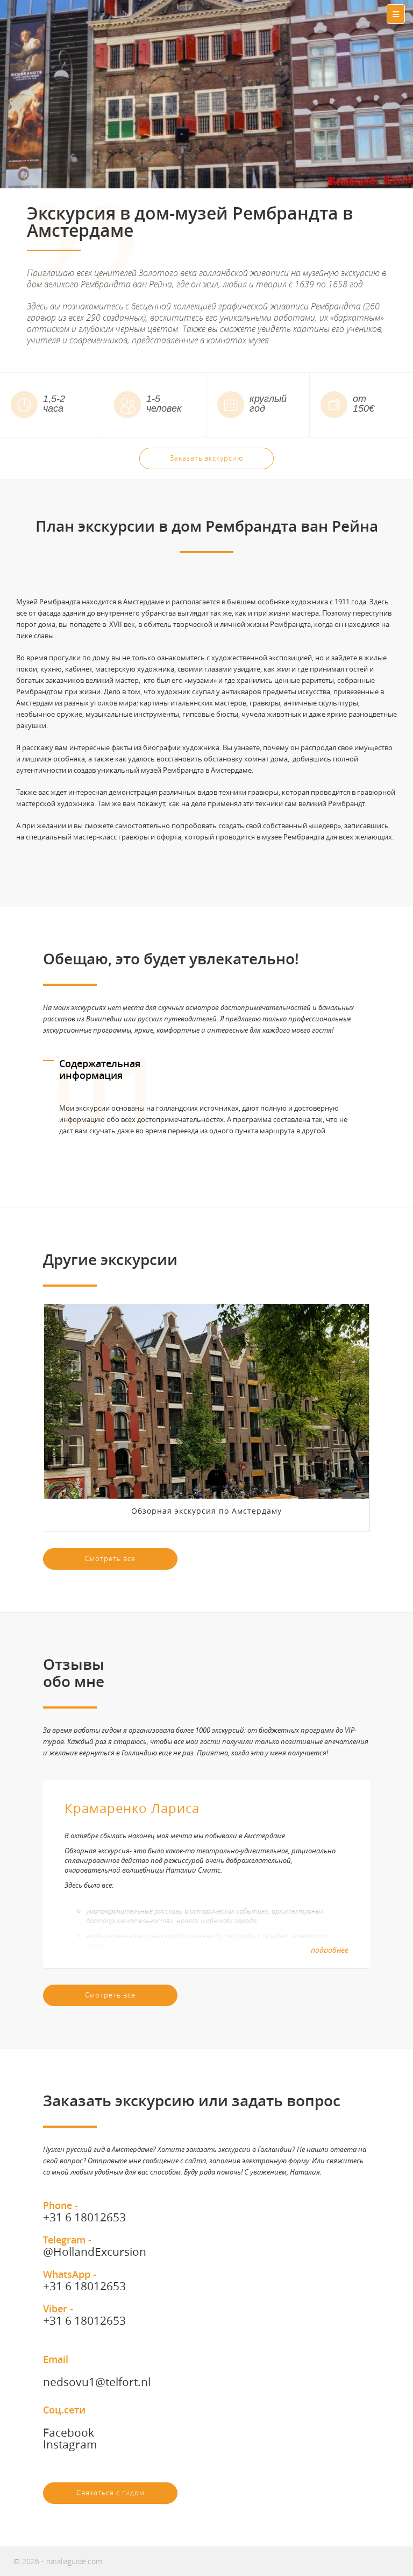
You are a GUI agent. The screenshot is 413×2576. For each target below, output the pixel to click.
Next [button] (370, 1111)
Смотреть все (110, 1558)
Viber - (84, 2314)
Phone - (84, 2211)
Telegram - (95, 2246)
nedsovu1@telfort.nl (97, 2382)
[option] (206, 1111)
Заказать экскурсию (206, 458)
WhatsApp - (84, 2280)
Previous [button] (43, 1111)
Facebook (69, 2432)
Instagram (70, 2444)
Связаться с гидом (111, 2493)
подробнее (330, 1950)
